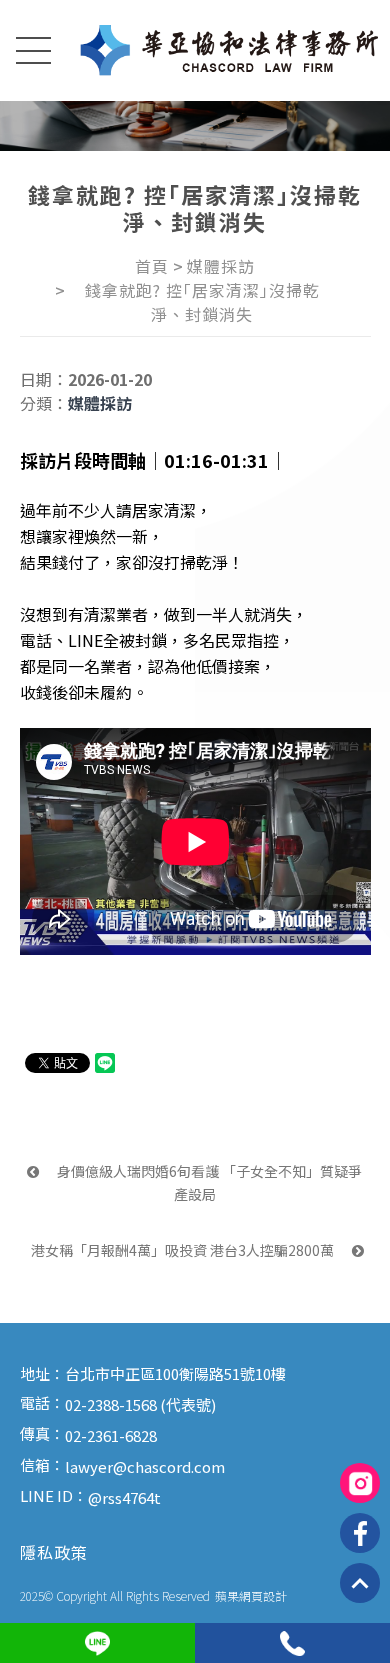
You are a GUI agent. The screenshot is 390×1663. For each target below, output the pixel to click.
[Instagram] (360, 1483)
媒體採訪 (221, 266)
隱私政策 (54, 1552)
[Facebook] (360, 1533)
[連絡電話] (292, 1643)
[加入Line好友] (97, 1643)
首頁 (152, 266)
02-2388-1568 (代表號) (140, 1404)
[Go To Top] (360, 1583)
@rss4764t (124, 1497)
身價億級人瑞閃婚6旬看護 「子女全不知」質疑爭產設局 (208, 1182)
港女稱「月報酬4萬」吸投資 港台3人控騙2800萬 (184, 1250)
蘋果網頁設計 (251, 1595)
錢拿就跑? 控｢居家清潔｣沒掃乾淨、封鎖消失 (202, 302)
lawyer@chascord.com (145, 1466)
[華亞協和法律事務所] (230, 50)
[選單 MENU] (32, 54)
